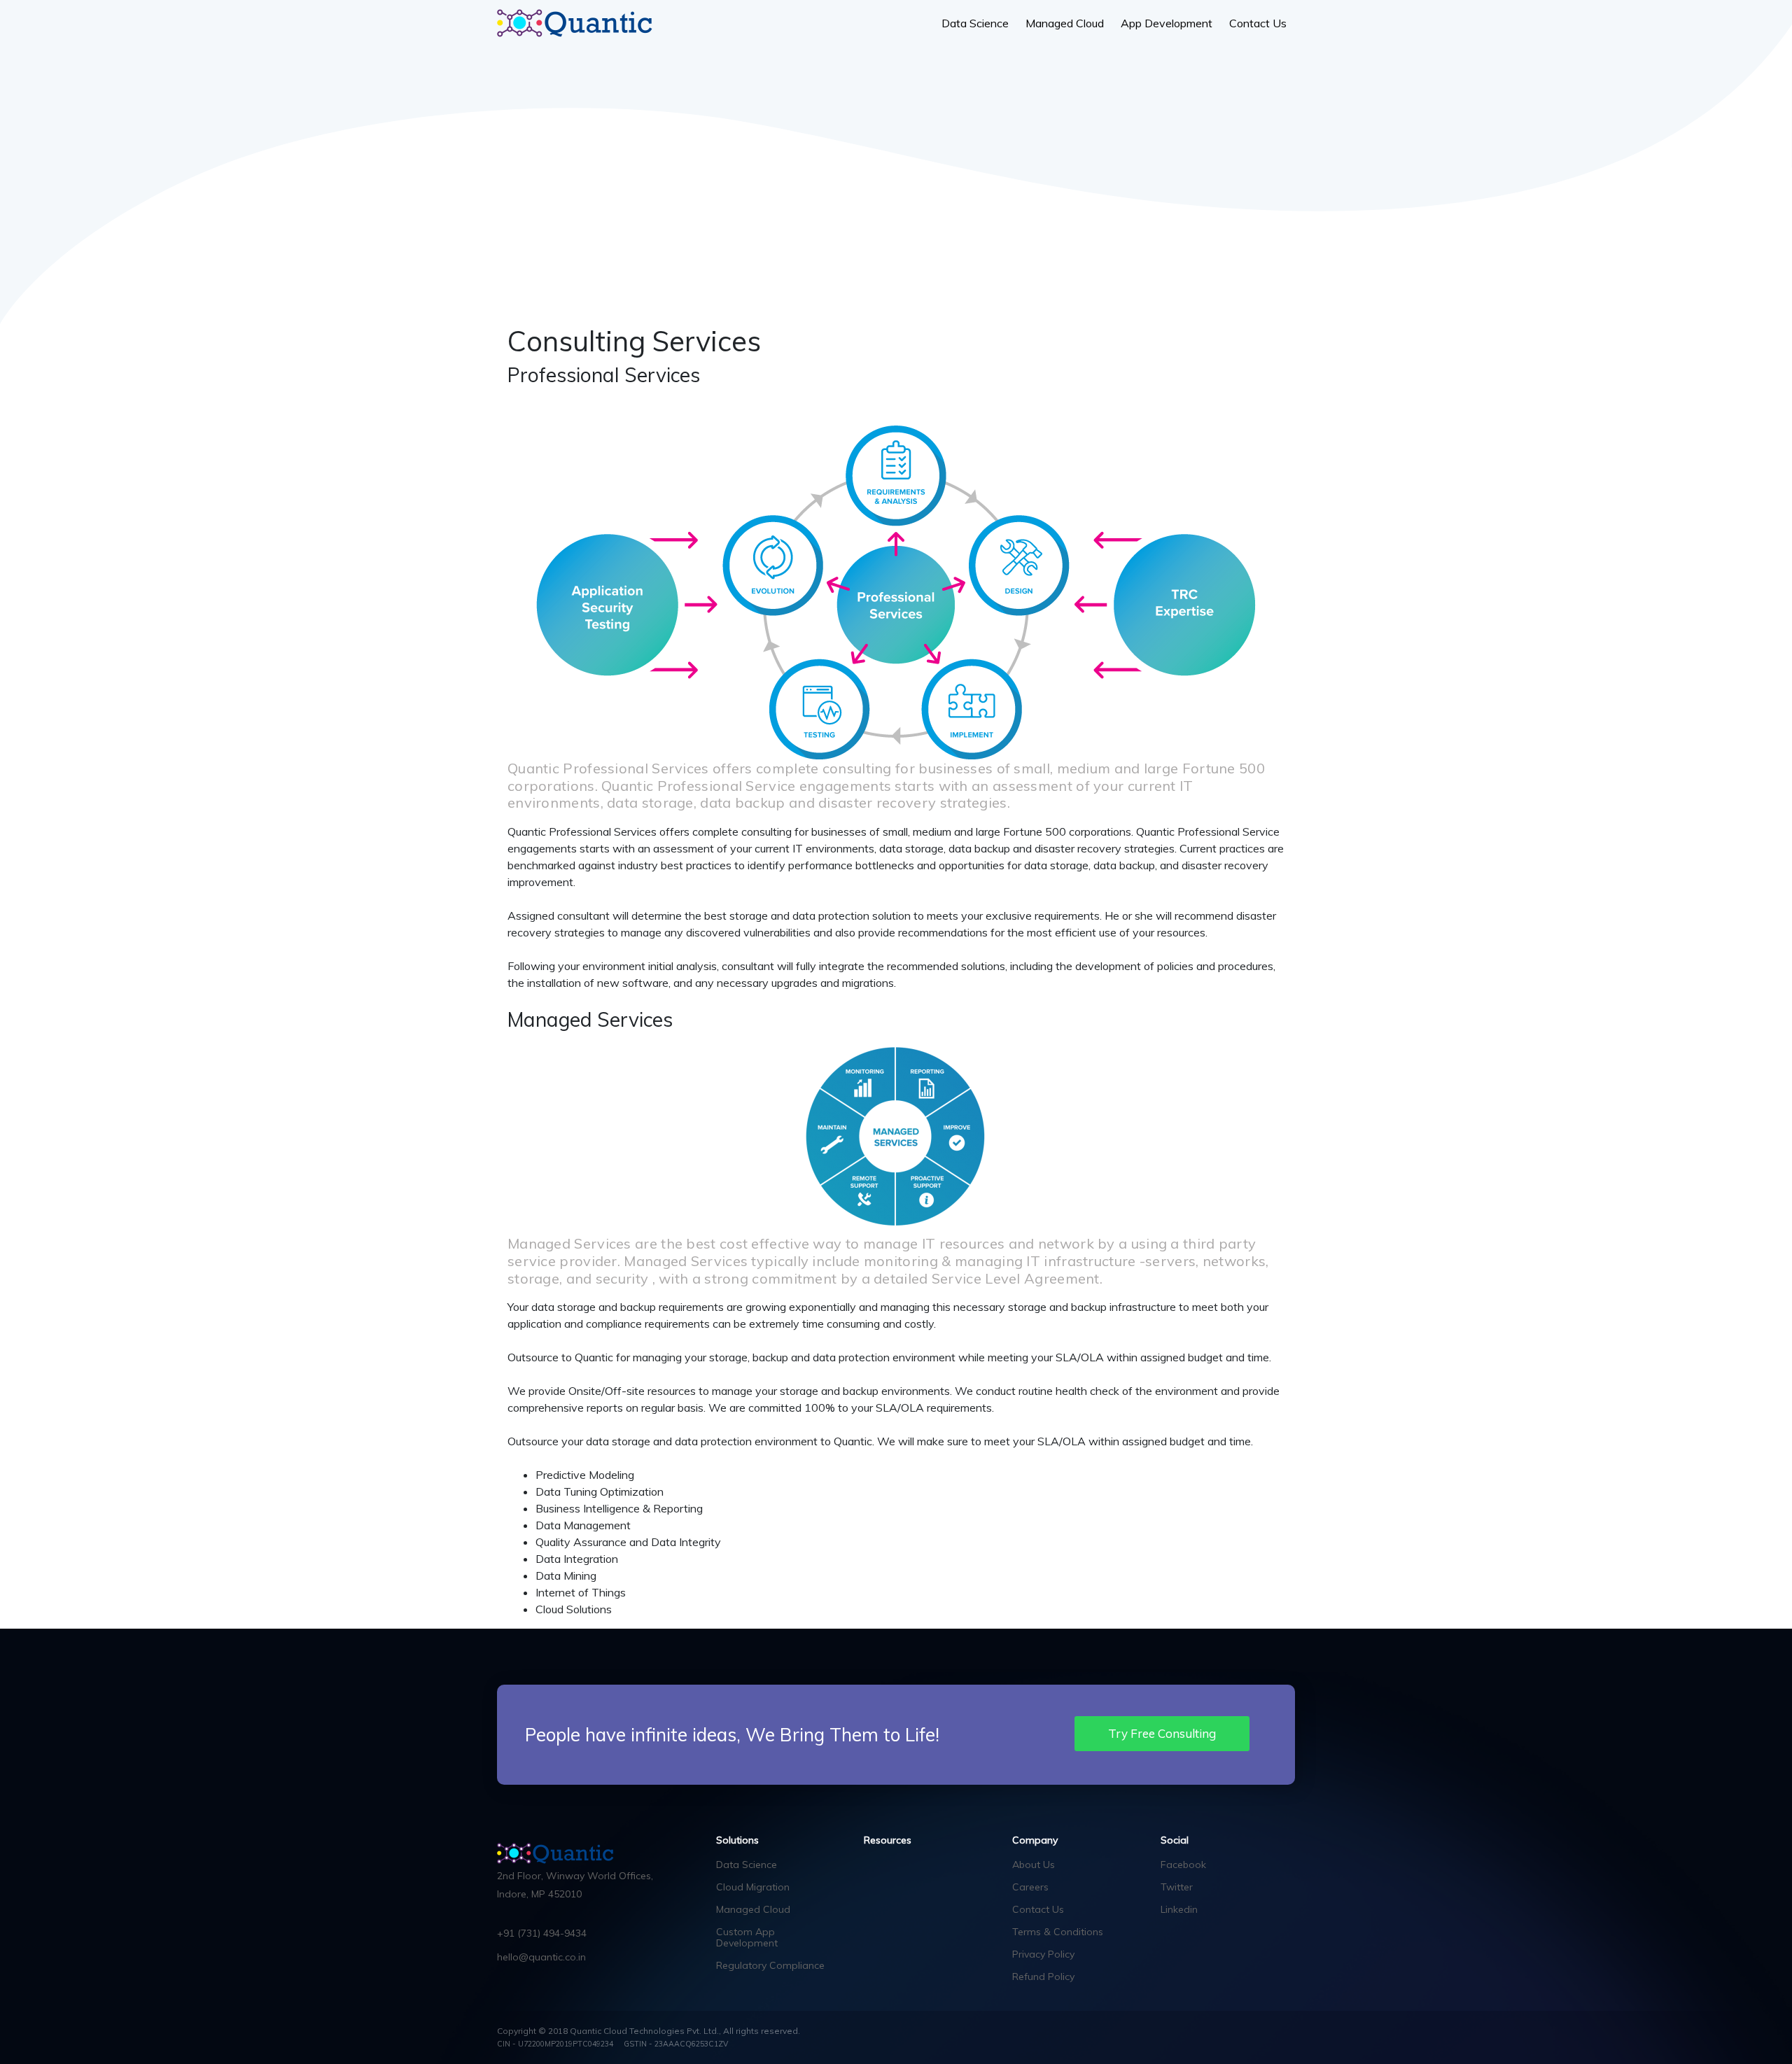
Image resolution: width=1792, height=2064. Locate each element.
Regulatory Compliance (770, 1965)
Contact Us (1258, 23)
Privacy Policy (1043, 1954)
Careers (1030, 1887)
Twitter (1177, 1887)
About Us (1034, 1865)
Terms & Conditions (1058, 1932)
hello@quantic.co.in (541, 1957)
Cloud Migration (753, 1887)
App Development (1167, 23)
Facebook (1183, 1865)
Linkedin (1179, 1909)
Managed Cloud (1065, 23)
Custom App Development (747, 1937)
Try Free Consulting (1162, 1733)
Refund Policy (1043, 1977)
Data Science (975, 23)
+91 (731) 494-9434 (542, 1933)
